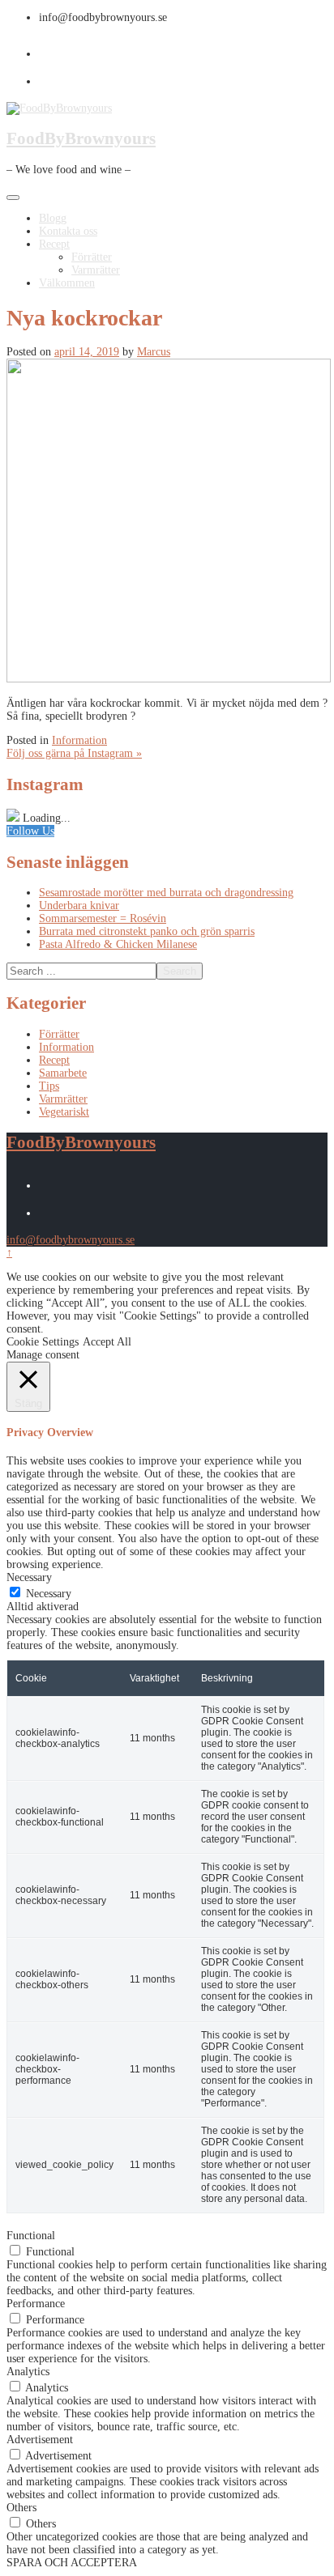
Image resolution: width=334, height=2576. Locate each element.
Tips (49, 1086)
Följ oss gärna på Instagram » (74, 753)
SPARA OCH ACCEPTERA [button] (72, 2563)
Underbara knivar (79, 905)
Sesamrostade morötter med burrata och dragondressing (166, 893)
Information (79, 740)
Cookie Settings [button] (43, 1342)
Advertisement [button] (40, 2440)
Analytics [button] (28, 2372)
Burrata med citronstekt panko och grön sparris (147, 931)
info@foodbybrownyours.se (71, 1240)
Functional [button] (31, 2236)
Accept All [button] (107, 1342)
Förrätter (92, 257)
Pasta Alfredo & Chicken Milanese (118, 944)
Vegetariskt (64, 1112)
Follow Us (30, 831)
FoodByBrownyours (81, 138)
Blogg (53, 218)
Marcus (154, 352)
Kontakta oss (68, 231)
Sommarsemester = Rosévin (103, 918)
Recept (54, 244)
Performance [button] (36, 2304)
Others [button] (21, 2508)
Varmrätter (96, 270)
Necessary (49, 1594)
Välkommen (67, 283)
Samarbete (63, 1073)
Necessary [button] (29, 1577)
